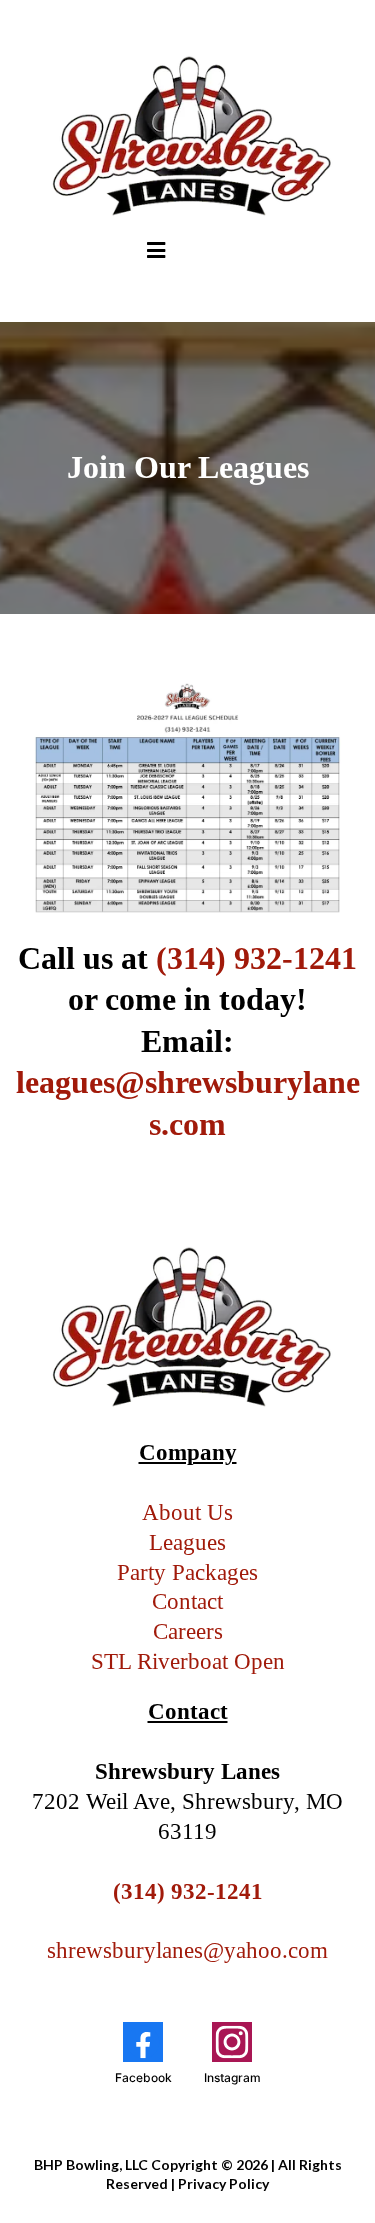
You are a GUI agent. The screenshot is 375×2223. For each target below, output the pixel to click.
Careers (188, 1631)
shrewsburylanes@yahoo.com (187, 1950)
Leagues (187, 1542)
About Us (187, 1512)
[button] (156, 252)
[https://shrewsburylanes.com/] (187, 136)
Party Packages (187, 1572)
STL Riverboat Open (188, 1661)
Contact (187, 1601)
